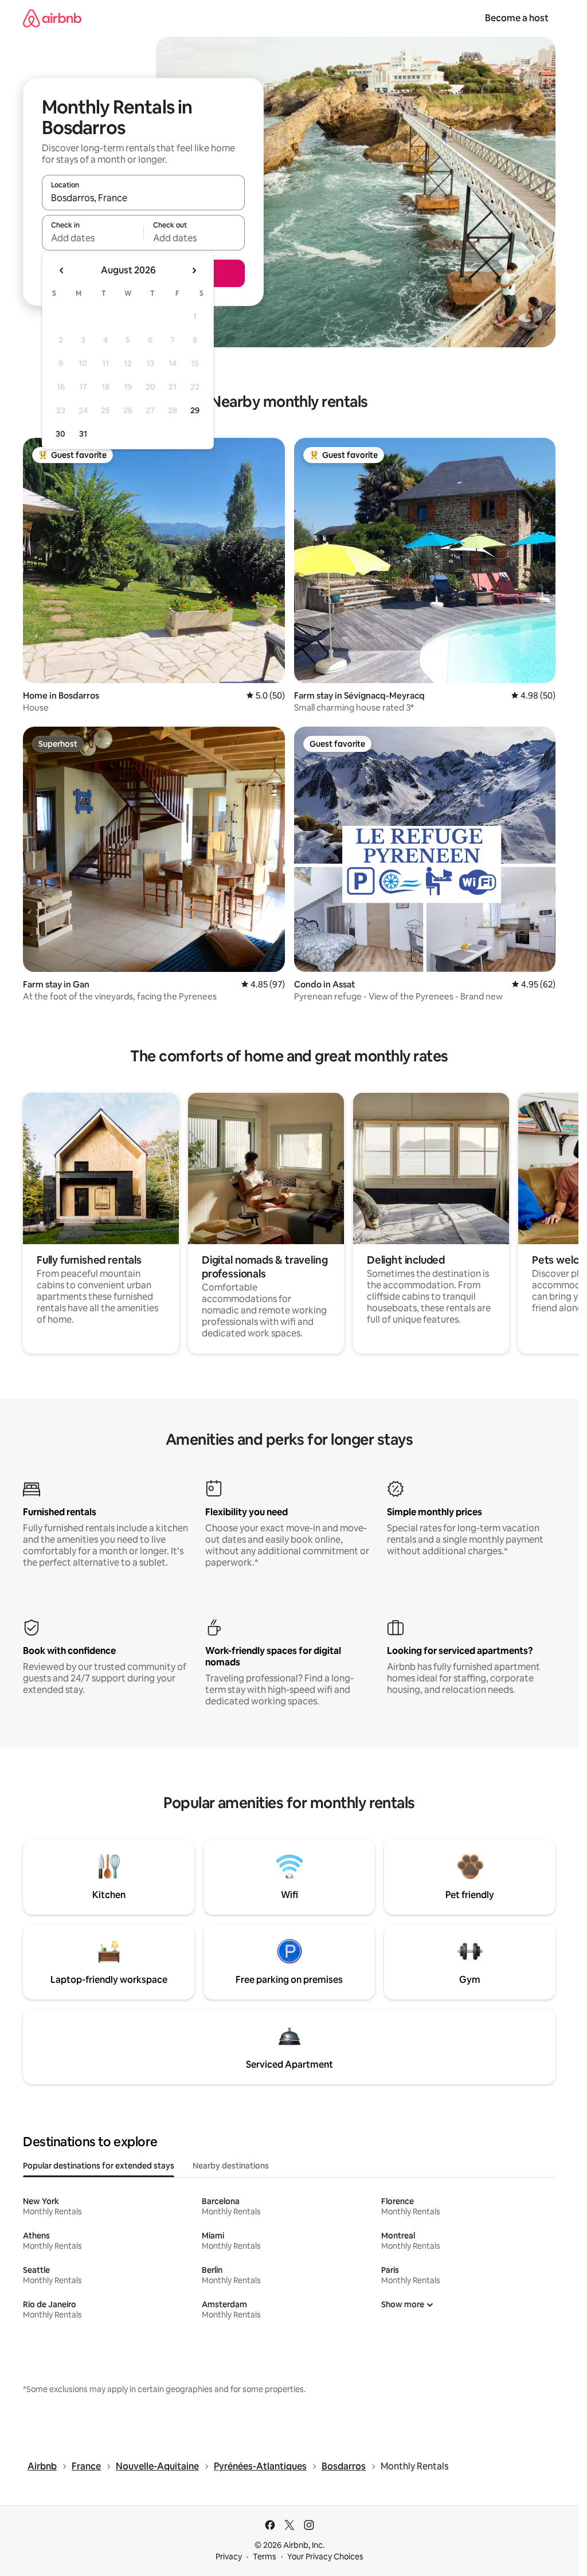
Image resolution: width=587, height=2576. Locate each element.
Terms (265, 2557)
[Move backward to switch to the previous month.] (62, 270)
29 (195, 410)
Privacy (229, 2557)
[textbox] (93, 238)
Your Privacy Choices (325, 2557)
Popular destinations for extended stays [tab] (99, 2166)
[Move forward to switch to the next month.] (194, 270)
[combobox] (143, 198)
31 (83, 434)
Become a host (517, 18)
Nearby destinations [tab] (231, 2166)
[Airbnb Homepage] (52, 18)
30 (60, 434)
